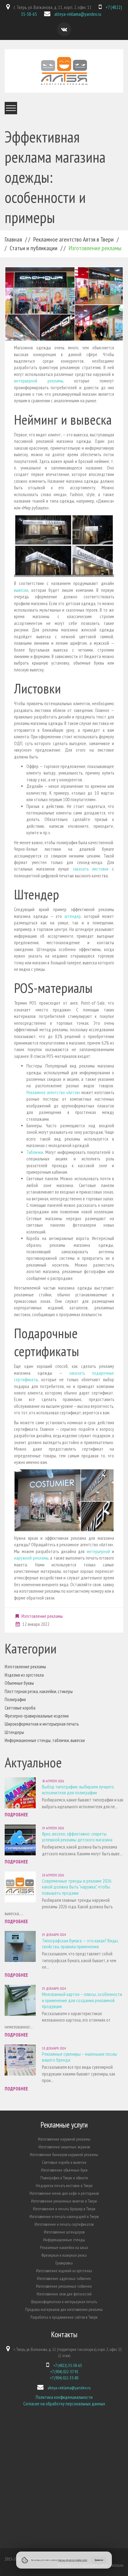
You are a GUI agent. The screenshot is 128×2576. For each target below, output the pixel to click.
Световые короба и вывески (64, 2162)
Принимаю (99, 2560)
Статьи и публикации (34, 248)
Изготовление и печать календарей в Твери (64, 2216)
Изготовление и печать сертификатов (64, 2224)
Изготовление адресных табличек (64, 2278)
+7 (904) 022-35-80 (64, 2378)
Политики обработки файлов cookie (73, 2560)
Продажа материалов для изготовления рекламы (64, 2309)
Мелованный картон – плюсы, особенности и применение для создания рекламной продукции (82, 2000)
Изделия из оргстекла (24, 1675)
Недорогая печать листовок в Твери (64, 2185)
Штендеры (14, 1732)
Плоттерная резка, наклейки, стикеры (39, 1691)
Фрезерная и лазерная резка (64, 2255)
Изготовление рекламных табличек (64, 2286)
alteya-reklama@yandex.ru (78, 14)
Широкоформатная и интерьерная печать (42, 1724)
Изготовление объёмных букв (64, 2170)
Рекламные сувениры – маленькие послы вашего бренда (80, 2057)
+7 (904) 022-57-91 (64, 2372)
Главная (13, 239)
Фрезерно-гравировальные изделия (37, 1716)
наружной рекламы (31, 1558)
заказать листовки (91, 869)
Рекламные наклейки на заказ (64, 2247)
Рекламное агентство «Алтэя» (53, 1092)
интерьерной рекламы (39, 381)
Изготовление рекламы (42, 1616)
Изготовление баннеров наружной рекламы (64, 2155)
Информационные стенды (64, 2240)
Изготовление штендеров (64, 2232)
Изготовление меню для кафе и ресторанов (64, 2193)
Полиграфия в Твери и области (64, 2178)
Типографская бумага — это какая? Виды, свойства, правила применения (80, 1943)
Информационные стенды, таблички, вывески (45, 1740)
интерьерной (98, 1551)
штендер (73, 916)
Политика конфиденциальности (64, 2397)
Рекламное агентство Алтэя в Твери (73, 239)
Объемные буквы (19, 1683)
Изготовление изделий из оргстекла (64, 2271)
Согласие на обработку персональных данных (64, 2404)
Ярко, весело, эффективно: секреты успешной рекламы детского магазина (77, 1837)
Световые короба (20, 1708)
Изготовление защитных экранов (64, 2147)
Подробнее (16, 1815)
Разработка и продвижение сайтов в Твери (64, 2317)
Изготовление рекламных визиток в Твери (64, 2201)
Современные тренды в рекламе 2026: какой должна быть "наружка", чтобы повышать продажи (77, 1887)
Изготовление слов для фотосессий (64, 2294)
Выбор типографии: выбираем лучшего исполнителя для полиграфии (78, 1790)
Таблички (35, 1152)
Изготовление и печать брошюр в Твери (64, 2209)
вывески (21, 590)
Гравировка (64, 2263)
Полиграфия (15, 1699)
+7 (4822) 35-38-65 (67, 2365)
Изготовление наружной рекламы (64, 2139)
